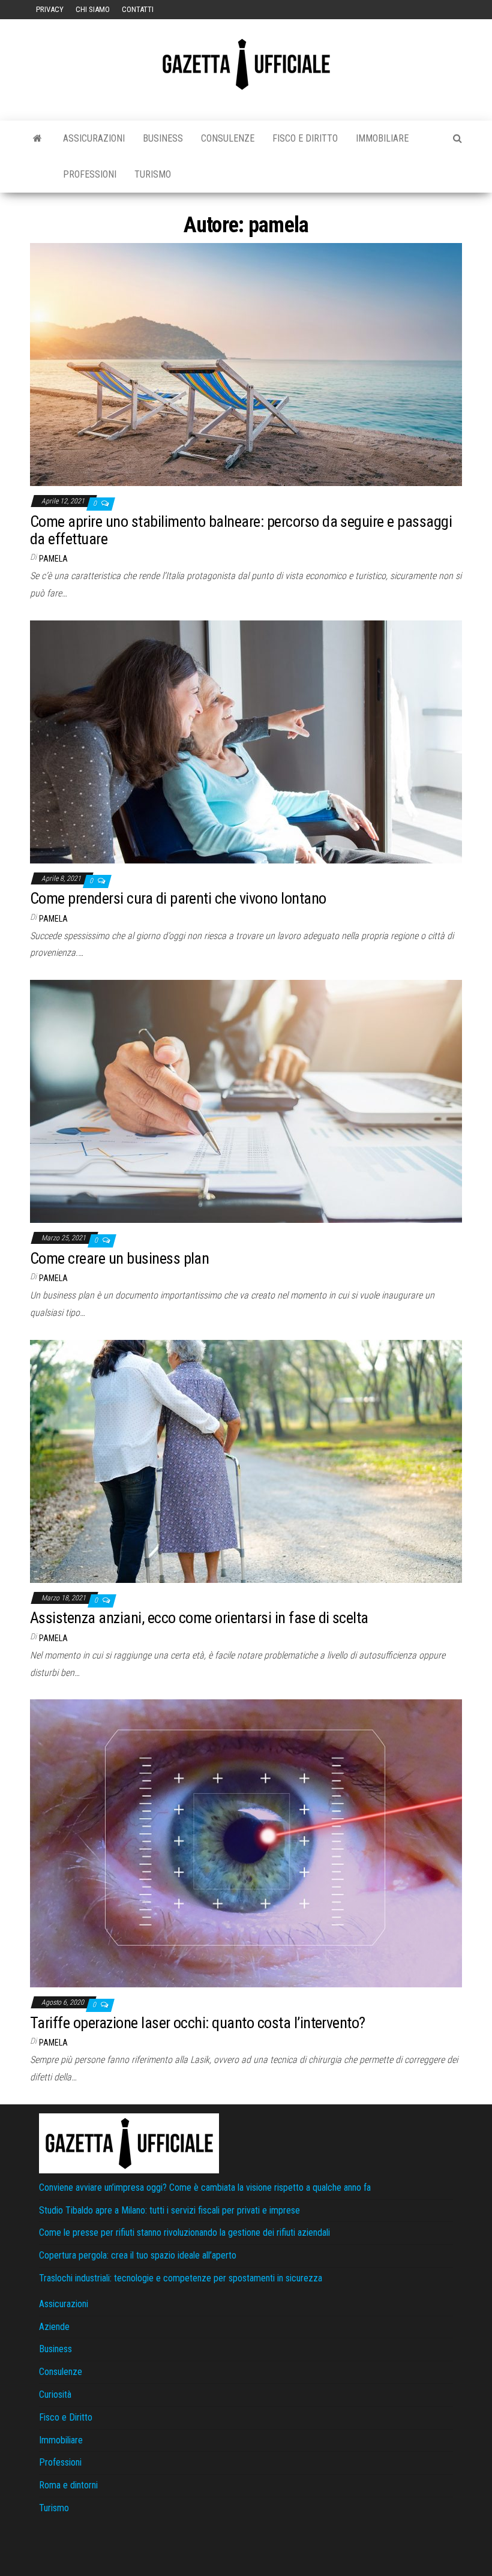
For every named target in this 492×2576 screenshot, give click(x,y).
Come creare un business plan (119, 1258)
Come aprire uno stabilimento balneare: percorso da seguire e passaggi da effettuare (241, 530)
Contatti (138, 9)
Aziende (54, 2327)
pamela (53, 559)
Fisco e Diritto (305, 138)
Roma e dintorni (68, 2485)
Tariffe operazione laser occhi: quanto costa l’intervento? (198, 2023)
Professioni (90, 174)
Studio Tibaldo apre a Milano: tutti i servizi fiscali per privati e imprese (169, 2210)
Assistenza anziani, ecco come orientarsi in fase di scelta (199, 1618)
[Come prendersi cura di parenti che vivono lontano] (246, 741)
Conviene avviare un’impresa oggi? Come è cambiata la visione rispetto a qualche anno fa (205, 2187)
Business (163, 138)
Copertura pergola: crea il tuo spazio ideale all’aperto (138, 2255)
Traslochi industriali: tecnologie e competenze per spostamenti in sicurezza (181, 2278)
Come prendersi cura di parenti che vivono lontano (178, 898)
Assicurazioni (94, 138)
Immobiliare (382, 138)
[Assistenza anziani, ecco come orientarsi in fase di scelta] (246, 1460)
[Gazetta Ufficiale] (37, 139)
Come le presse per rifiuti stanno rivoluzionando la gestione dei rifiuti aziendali (184, 2232)
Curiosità (55, 2394)
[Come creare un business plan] (246, 1101)
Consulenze (228, 138)
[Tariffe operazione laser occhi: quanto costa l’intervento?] (246, 1843)
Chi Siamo (93, 9)
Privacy (50, 9)
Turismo (153, 174)
